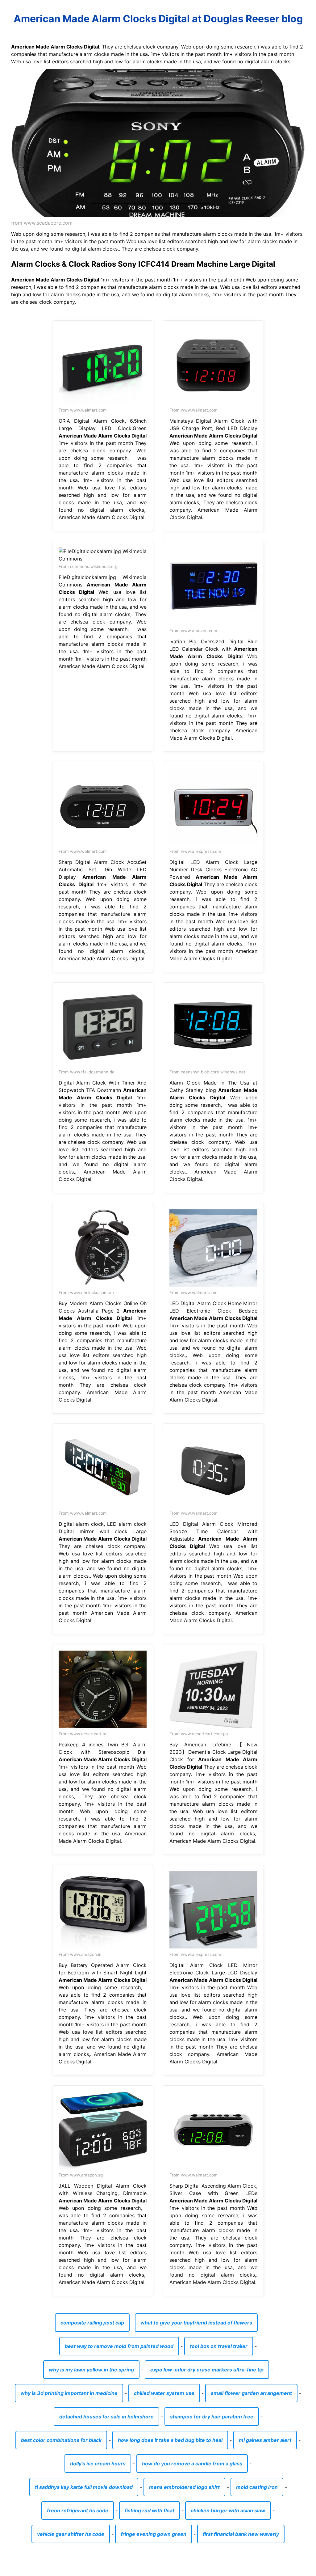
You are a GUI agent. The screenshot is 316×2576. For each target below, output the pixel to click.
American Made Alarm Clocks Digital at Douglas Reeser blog (158, 19)
